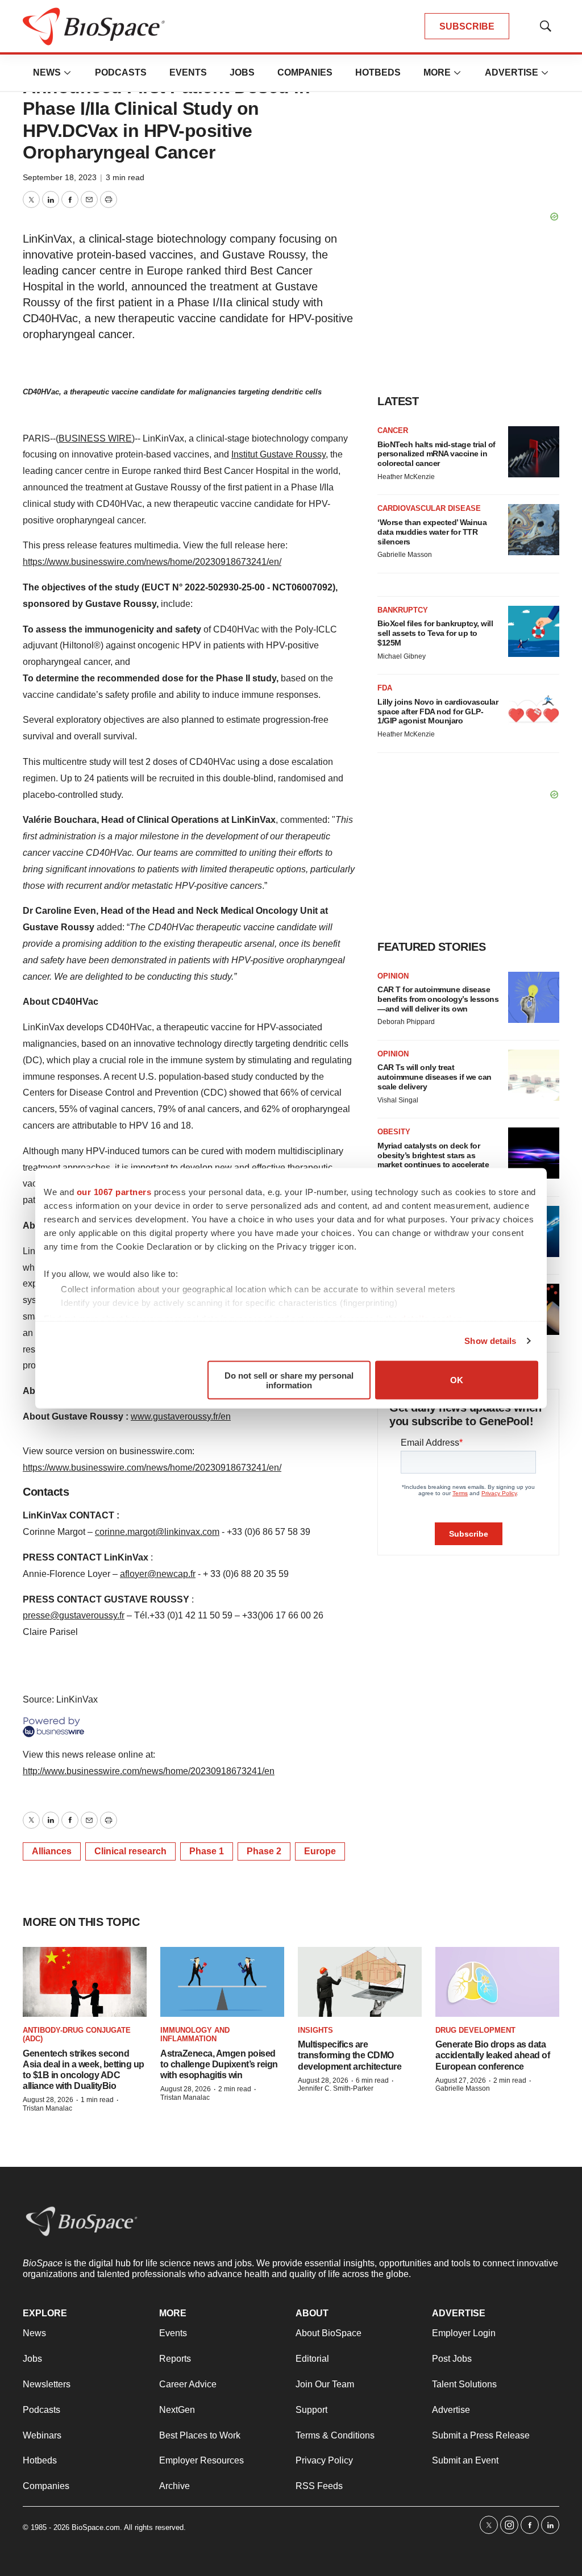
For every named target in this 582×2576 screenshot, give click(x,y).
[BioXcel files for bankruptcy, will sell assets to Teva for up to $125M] (534, 631)
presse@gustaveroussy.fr (74, 1615)
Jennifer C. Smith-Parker (336, 2088)
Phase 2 (264, 1851)
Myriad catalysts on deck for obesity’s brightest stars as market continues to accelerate (433, 1155)
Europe (320, 1851)
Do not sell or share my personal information (289, 1380)
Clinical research (130, 1851)
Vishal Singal (398, 1100)
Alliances (52, 1851)
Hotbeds (378, 72)
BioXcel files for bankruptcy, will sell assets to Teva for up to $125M (435, 633)
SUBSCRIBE (467, 26)
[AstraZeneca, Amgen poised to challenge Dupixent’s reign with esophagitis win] (222, 1982)
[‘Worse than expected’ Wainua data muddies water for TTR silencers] (534, 530)
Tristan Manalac (47, 2108)
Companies (305, 72)
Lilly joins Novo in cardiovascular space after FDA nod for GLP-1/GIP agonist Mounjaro (438, 711)
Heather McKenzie (406, 477)
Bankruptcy (403, 610)
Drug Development (475, 2030)
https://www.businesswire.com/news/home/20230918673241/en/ (152, 562)
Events (188, 72)
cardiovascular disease (429, 508)
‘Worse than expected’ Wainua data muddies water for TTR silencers (432, 532)
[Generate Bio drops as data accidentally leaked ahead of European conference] (497, 1982)
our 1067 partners (114, 1191)
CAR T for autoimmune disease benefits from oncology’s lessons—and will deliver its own (438, 999)
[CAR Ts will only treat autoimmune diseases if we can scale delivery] (534, 1075)
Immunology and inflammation (195, 2035)
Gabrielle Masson (405, 555)
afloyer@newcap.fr (158, 1574)
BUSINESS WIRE (95, 438)
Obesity (394, 1132)
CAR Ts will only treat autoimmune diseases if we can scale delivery (435, 1077)
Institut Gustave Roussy (278, 454)
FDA (385, 688)
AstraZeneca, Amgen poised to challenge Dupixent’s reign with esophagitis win (219, 2064)
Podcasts (121, 72)
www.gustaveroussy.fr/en (181, 1416)
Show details (490, 1341)
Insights (315, 2030)
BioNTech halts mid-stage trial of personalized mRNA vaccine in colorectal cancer (436, 454)
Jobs (242, 72)
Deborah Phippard (406, 1022)
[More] (68, 73)
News (47, 72)
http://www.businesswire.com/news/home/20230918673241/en (149, 1771)
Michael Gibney (402, 656)
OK (457, 1380)
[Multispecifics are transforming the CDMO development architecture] (360, 1982)
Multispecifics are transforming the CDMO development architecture (350, 2055)
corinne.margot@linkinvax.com (157, 1532)
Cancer (393, 430)
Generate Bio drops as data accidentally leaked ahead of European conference (492, 2055)
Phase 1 (207, 1851)
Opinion (393, 976)
